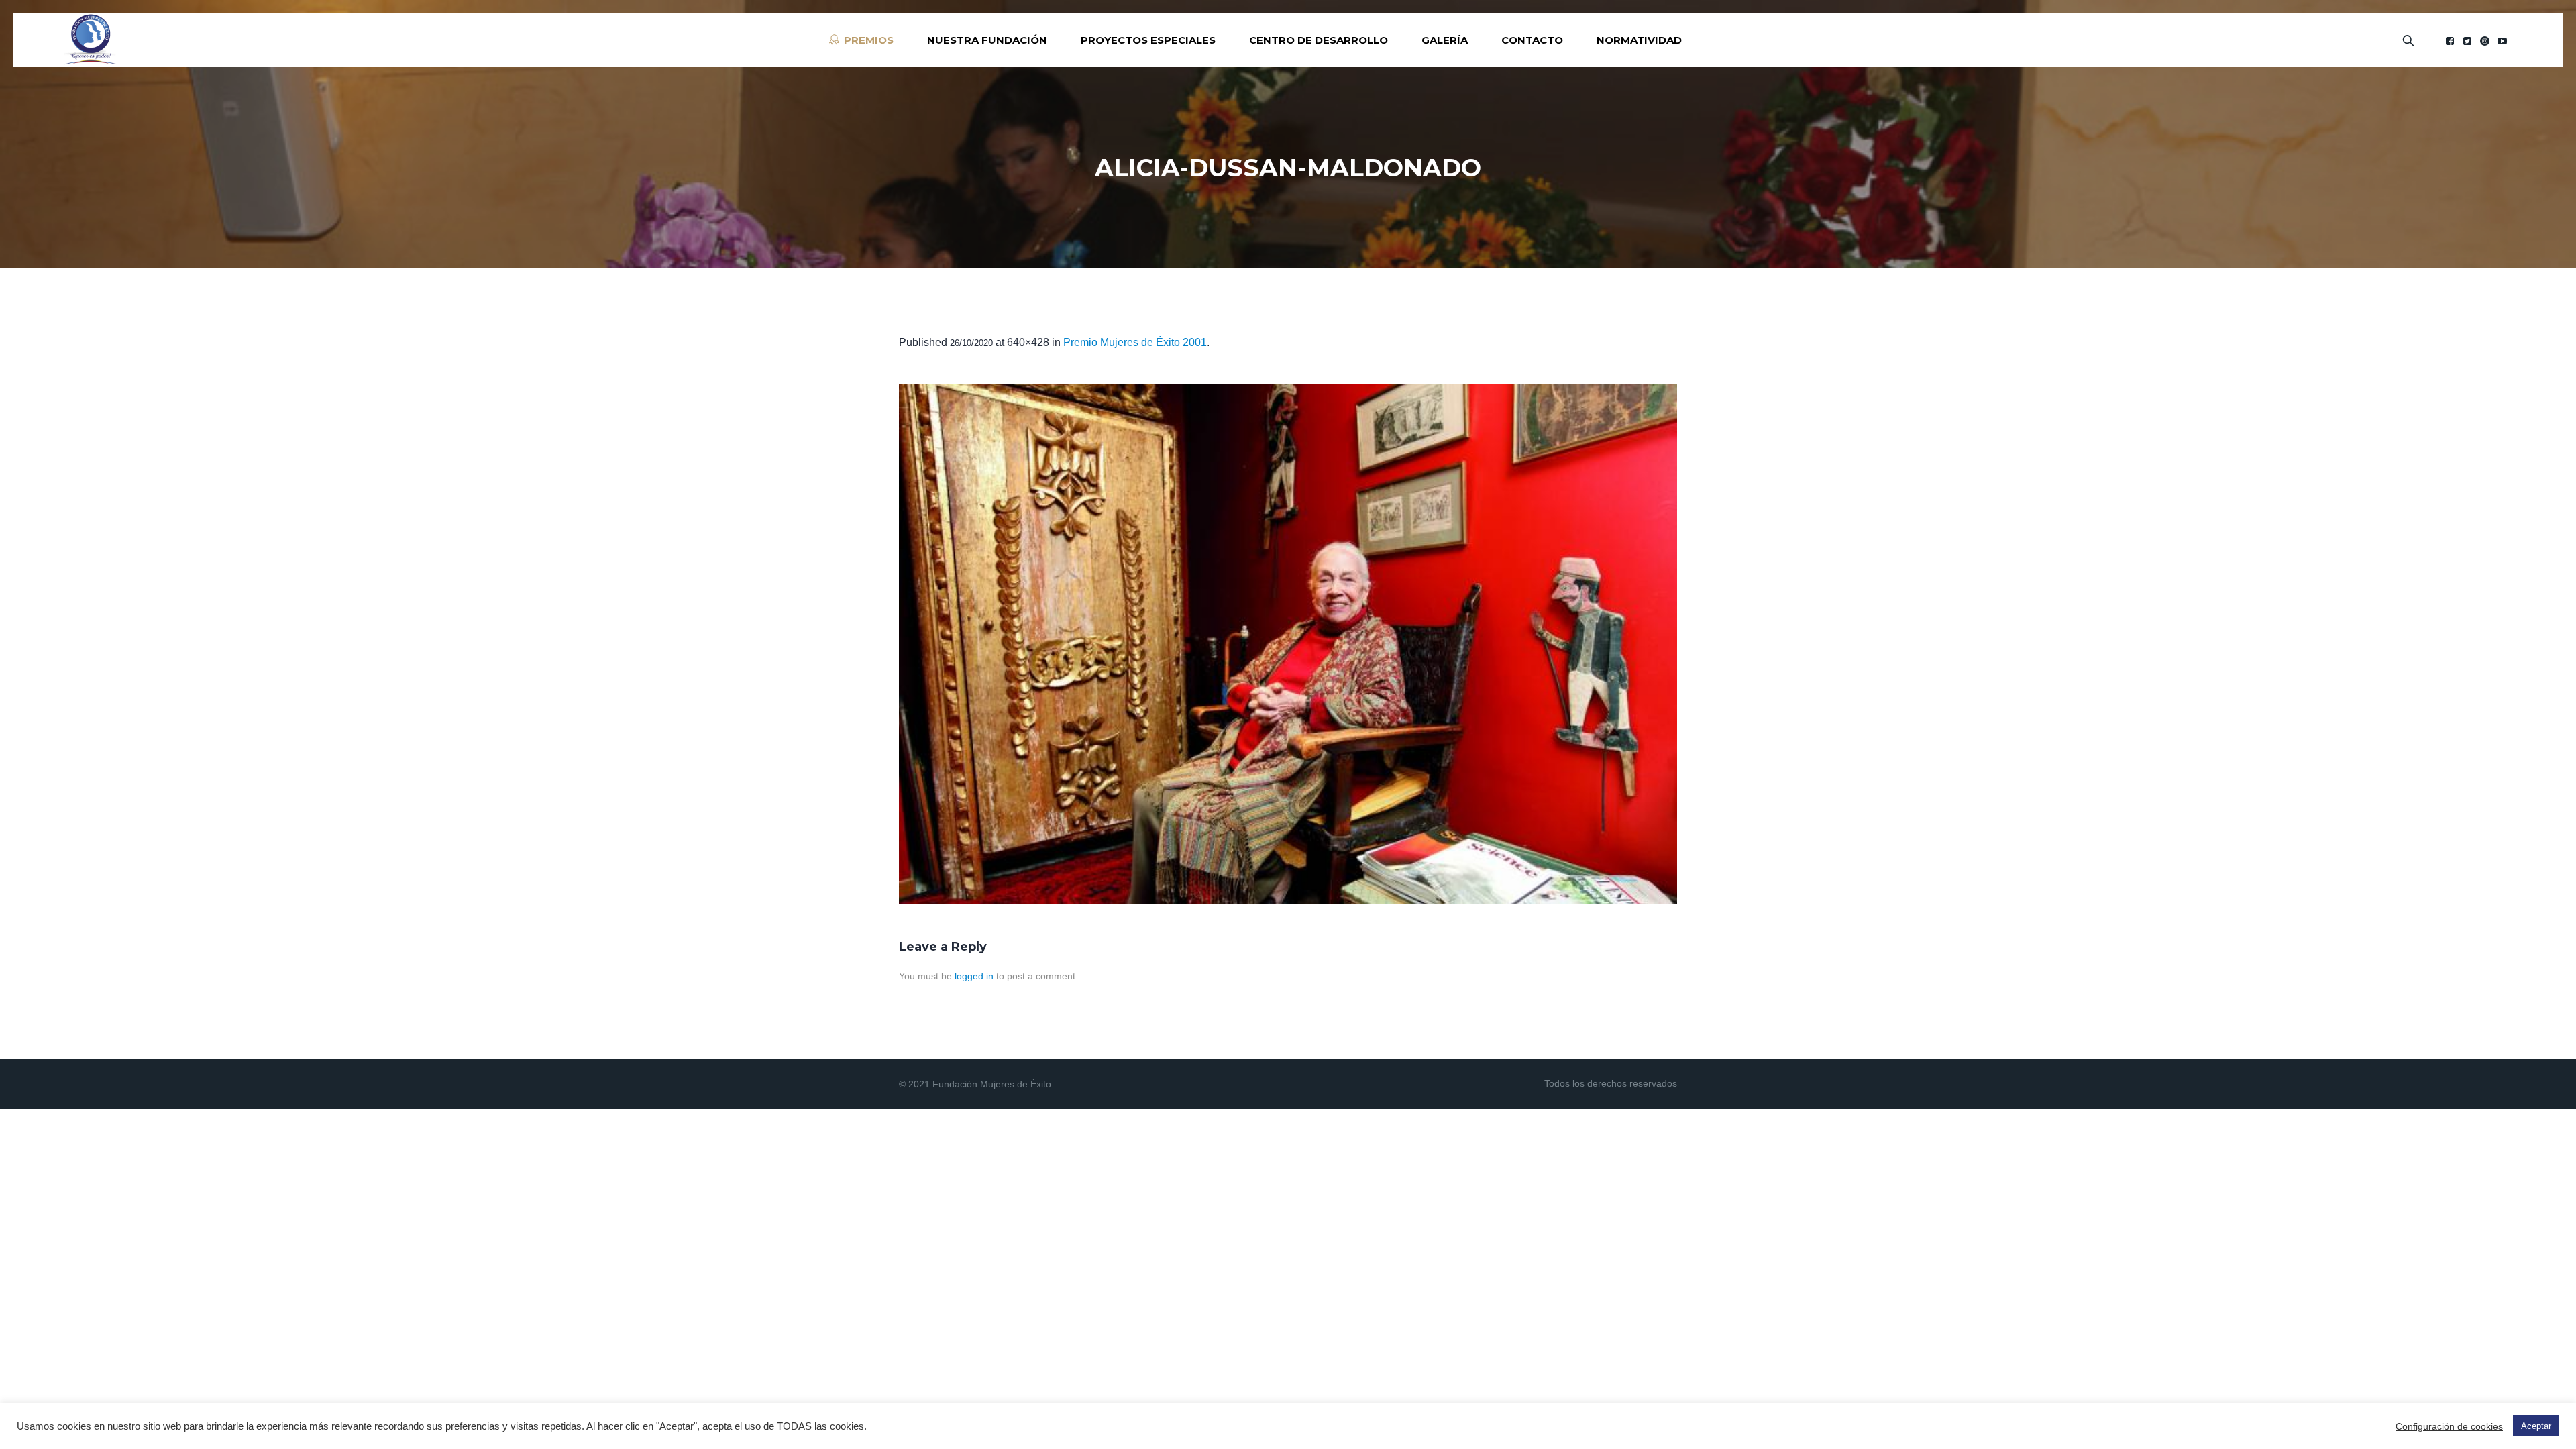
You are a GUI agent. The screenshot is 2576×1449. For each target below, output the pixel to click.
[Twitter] (2467, 41)
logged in (974, 976)
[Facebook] (2450, 41)
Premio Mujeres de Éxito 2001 (1135, 342)
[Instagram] (2485, 41)
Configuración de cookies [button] (2449, 1426)
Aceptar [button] (2536, 1426)
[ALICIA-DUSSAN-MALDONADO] (1288, 644)
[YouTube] (2502, 41)
